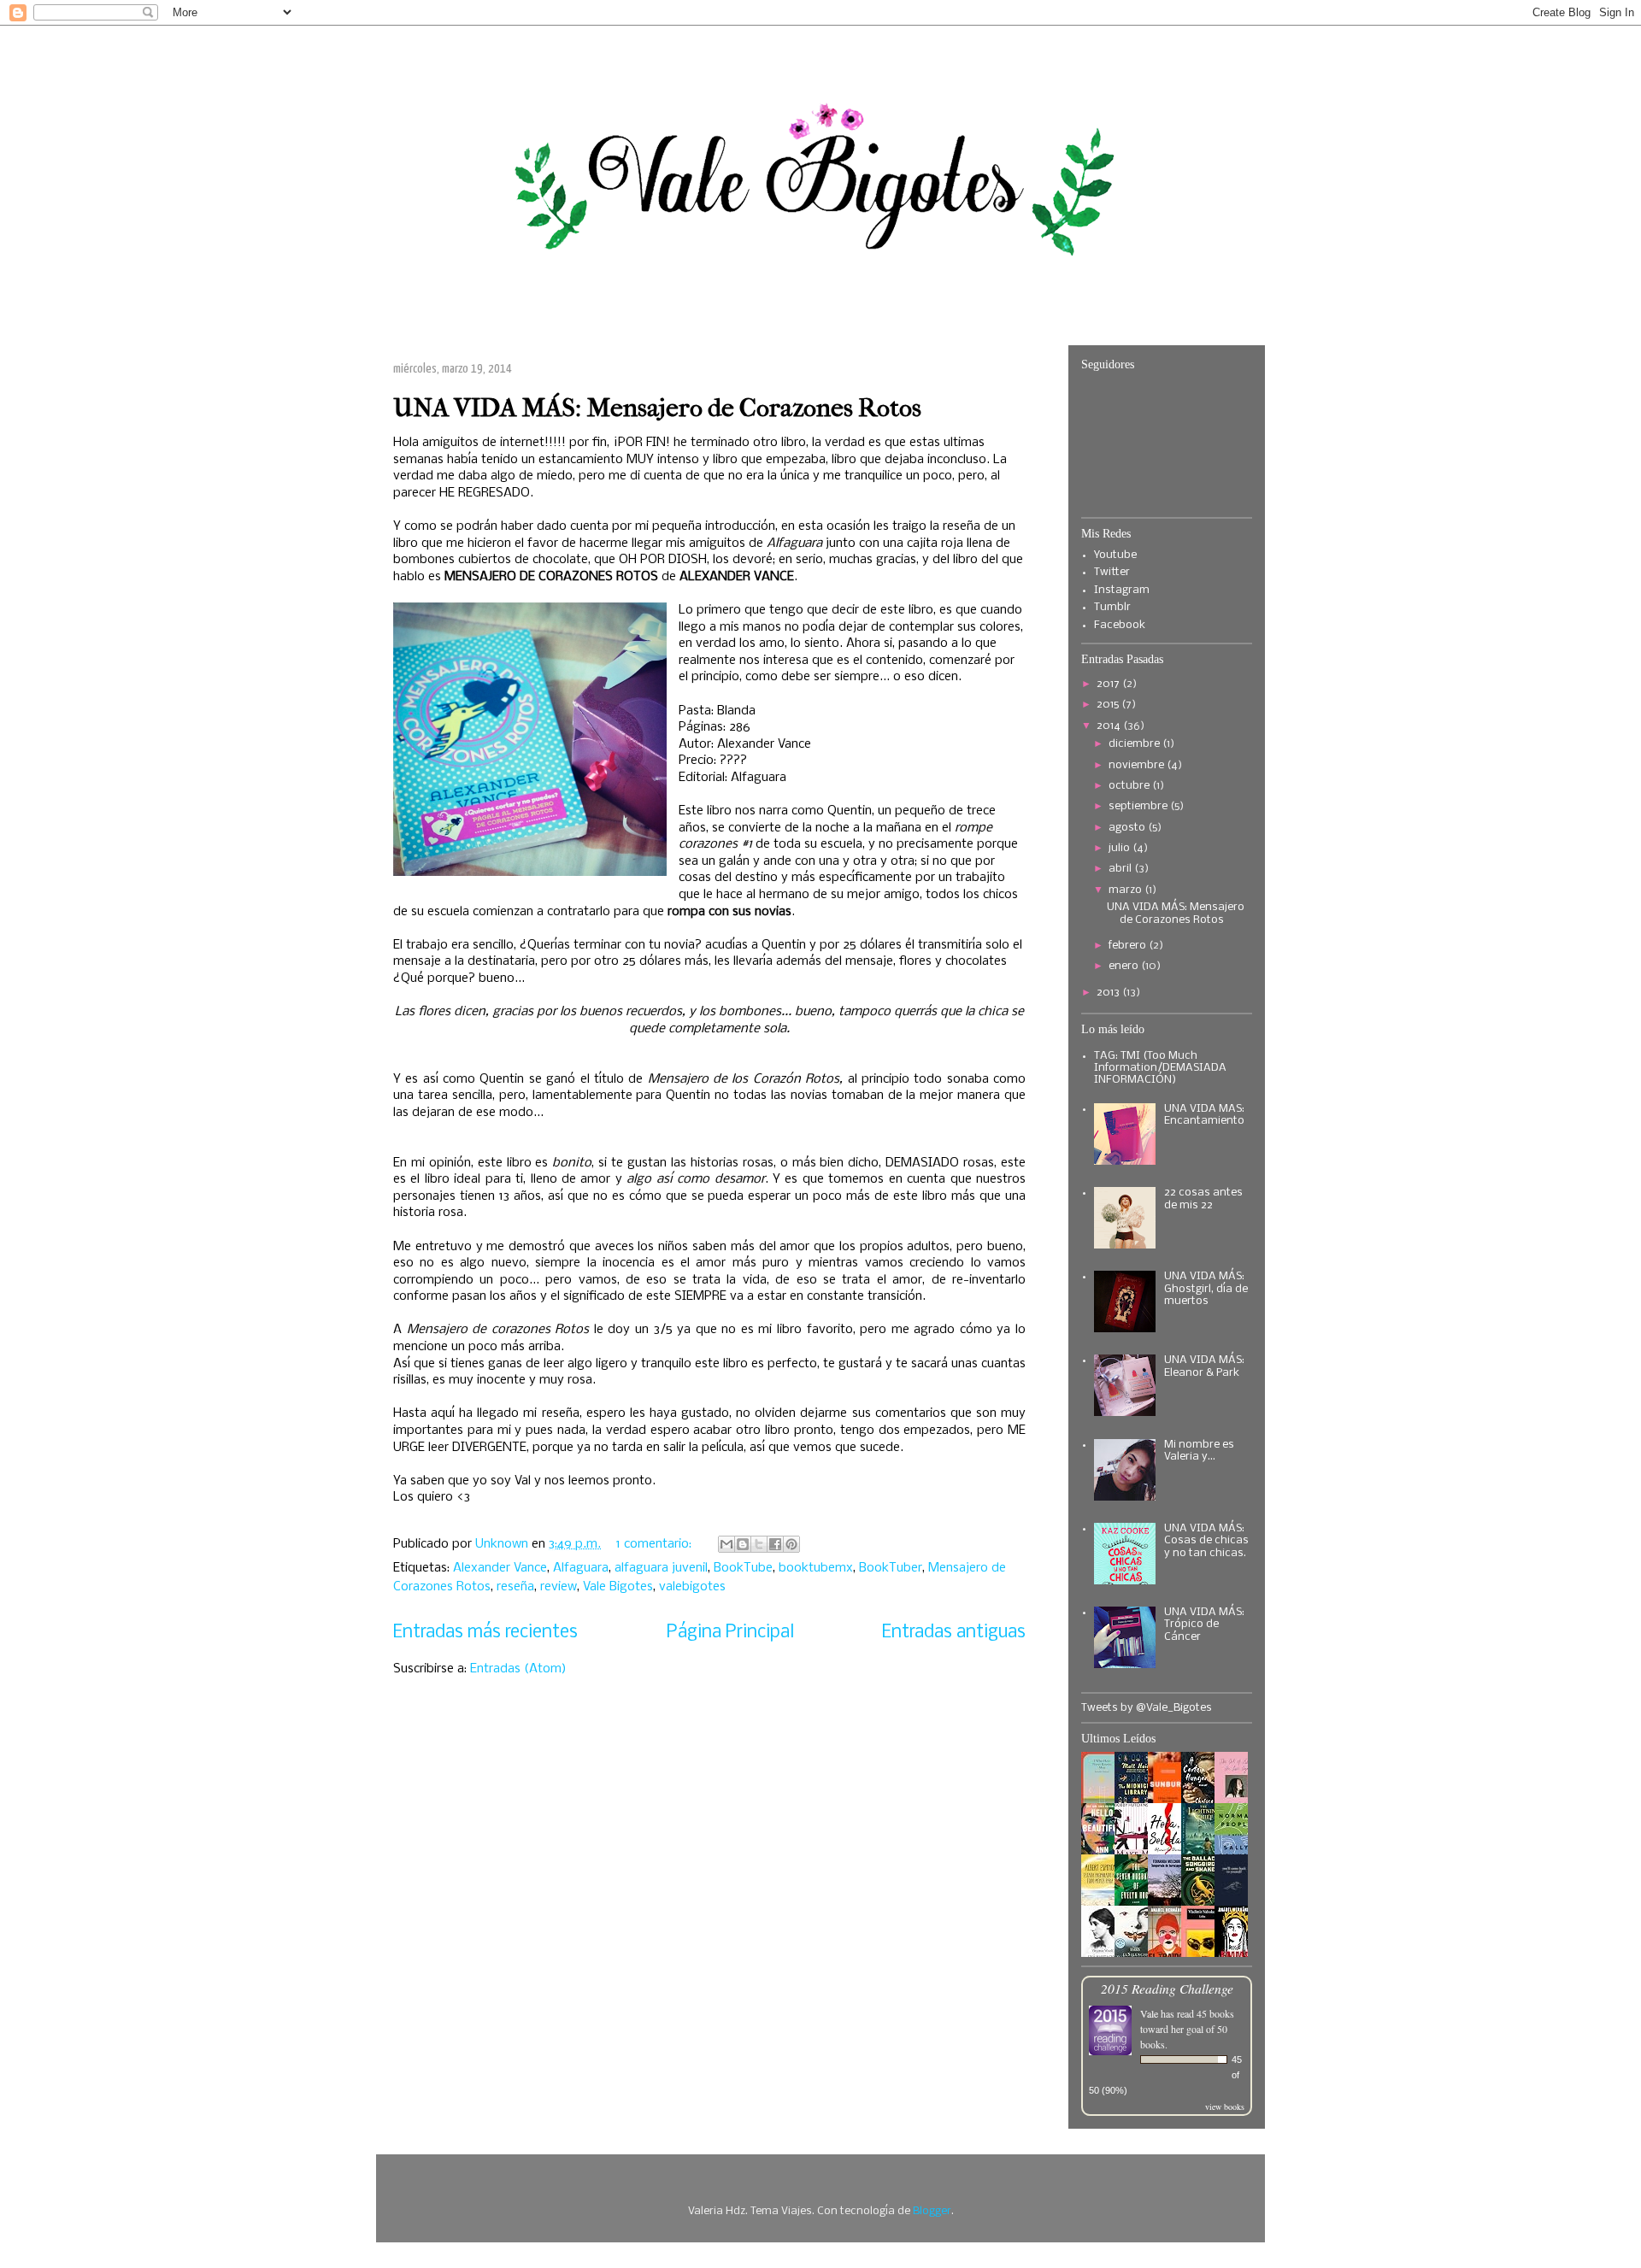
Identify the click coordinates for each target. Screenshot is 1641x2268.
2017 (1109, 684)
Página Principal (730, 1633)
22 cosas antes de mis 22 (1203, 1199)
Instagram (1122, 590)
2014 (1110, 726)
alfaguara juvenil (661, 1568)
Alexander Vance (500, 1568)
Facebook (1120, 625)
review (559, 1587)
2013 (1109, 993)
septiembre (1139, 806)
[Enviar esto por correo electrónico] (726, 1544)
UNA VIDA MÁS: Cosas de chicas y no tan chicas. (1206, 1541)
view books (1225, 2106)
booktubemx (816, 1568)
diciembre (1135, 744)
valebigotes (692, 1587)
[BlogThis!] (743, 1544)
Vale (1149, 2013)
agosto (1128, 828)
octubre (1130, 786)
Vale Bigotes (618, 1587)
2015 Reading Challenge (1167, 1988)
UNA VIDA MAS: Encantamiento (1204, 1115)
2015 (1109, 705)
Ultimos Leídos (1118, 1739)
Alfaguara (581, 1568)
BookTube (743, 1568)
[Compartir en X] (759, 1544)
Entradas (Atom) (518, 1669)
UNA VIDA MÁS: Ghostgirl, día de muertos (1206, 1289)
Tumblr (1112, 607)
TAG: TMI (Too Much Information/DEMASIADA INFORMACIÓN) (1160, 1068)
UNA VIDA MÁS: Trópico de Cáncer (1204, 1625)
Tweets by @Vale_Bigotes (1147, 1708)
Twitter (1112, 572)
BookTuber (891, 1568)
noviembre (1138, 765)
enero (1125, 966)
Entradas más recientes (485, 1633)
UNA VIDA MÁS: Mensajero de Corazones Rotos (657, 408)
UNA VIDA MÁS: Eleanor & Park (1204, 1366)
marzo (1126, 890)
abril (1121, 869)
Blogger (932, 2211)
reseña (515, 1587)
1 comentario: (656, 1544)
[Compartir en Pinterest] (791, 1544)
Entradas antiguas (954, 1633)
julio (1120, 848)
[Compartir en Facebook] (775, 1544)
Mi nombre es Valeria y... (1199, 1451)
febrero (1129, 946)
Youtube (1115, 555)
